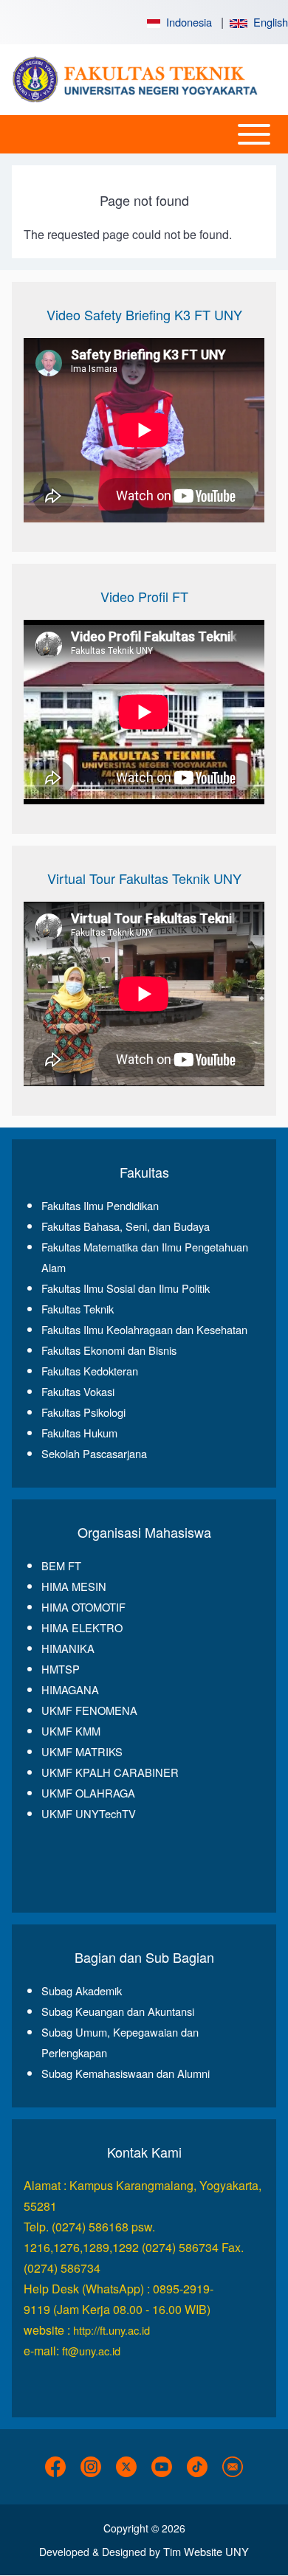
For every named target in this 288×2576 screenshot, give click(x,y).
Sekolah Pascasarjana (94, 1453)
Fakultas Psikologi (83, 1412)
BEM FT (61, 1565)
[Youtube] (162, 2467)
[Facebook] (55, 2467)
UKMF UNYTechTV (89, 1813)
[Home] (140, 80)
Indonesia (186, 22)
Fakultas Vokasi (78, 1391)
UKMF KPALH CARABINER (110, 1772)
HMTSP (61, 1669)
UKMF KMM (71, 1731)
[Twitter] (126, 2467)
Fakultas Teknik (78, 1309)
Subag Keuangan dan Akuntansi (118, 2011)
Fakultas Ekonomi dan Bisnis (109, 1350)
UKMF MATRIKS (82, 1751)
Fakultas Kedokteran (90, 1371)
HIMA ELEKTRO (82, 1627)
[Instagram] (91, 2467)
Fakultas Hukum (79, 1433)
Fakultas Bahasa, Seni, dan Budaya (126, 1226)
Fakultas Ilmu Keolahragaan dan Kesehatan (144, 1329)
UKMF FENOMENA (89, 1710)
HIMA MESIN (74, 1586)
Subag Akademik (82, 1990)
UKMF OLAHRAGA (88, 1793)
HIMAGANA (70, 1689)
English (268, 22)
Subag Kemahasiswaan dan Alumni (126, 2073)
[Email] (233, 2467)
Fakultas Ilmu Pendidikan (100, 1205)
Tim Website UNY (206, 2551)
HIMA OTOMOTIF (83, 1607)
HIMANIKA (68, 1648)
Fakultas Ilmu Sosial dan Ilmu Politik (126, 1288)
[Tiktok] (197, 2467)
